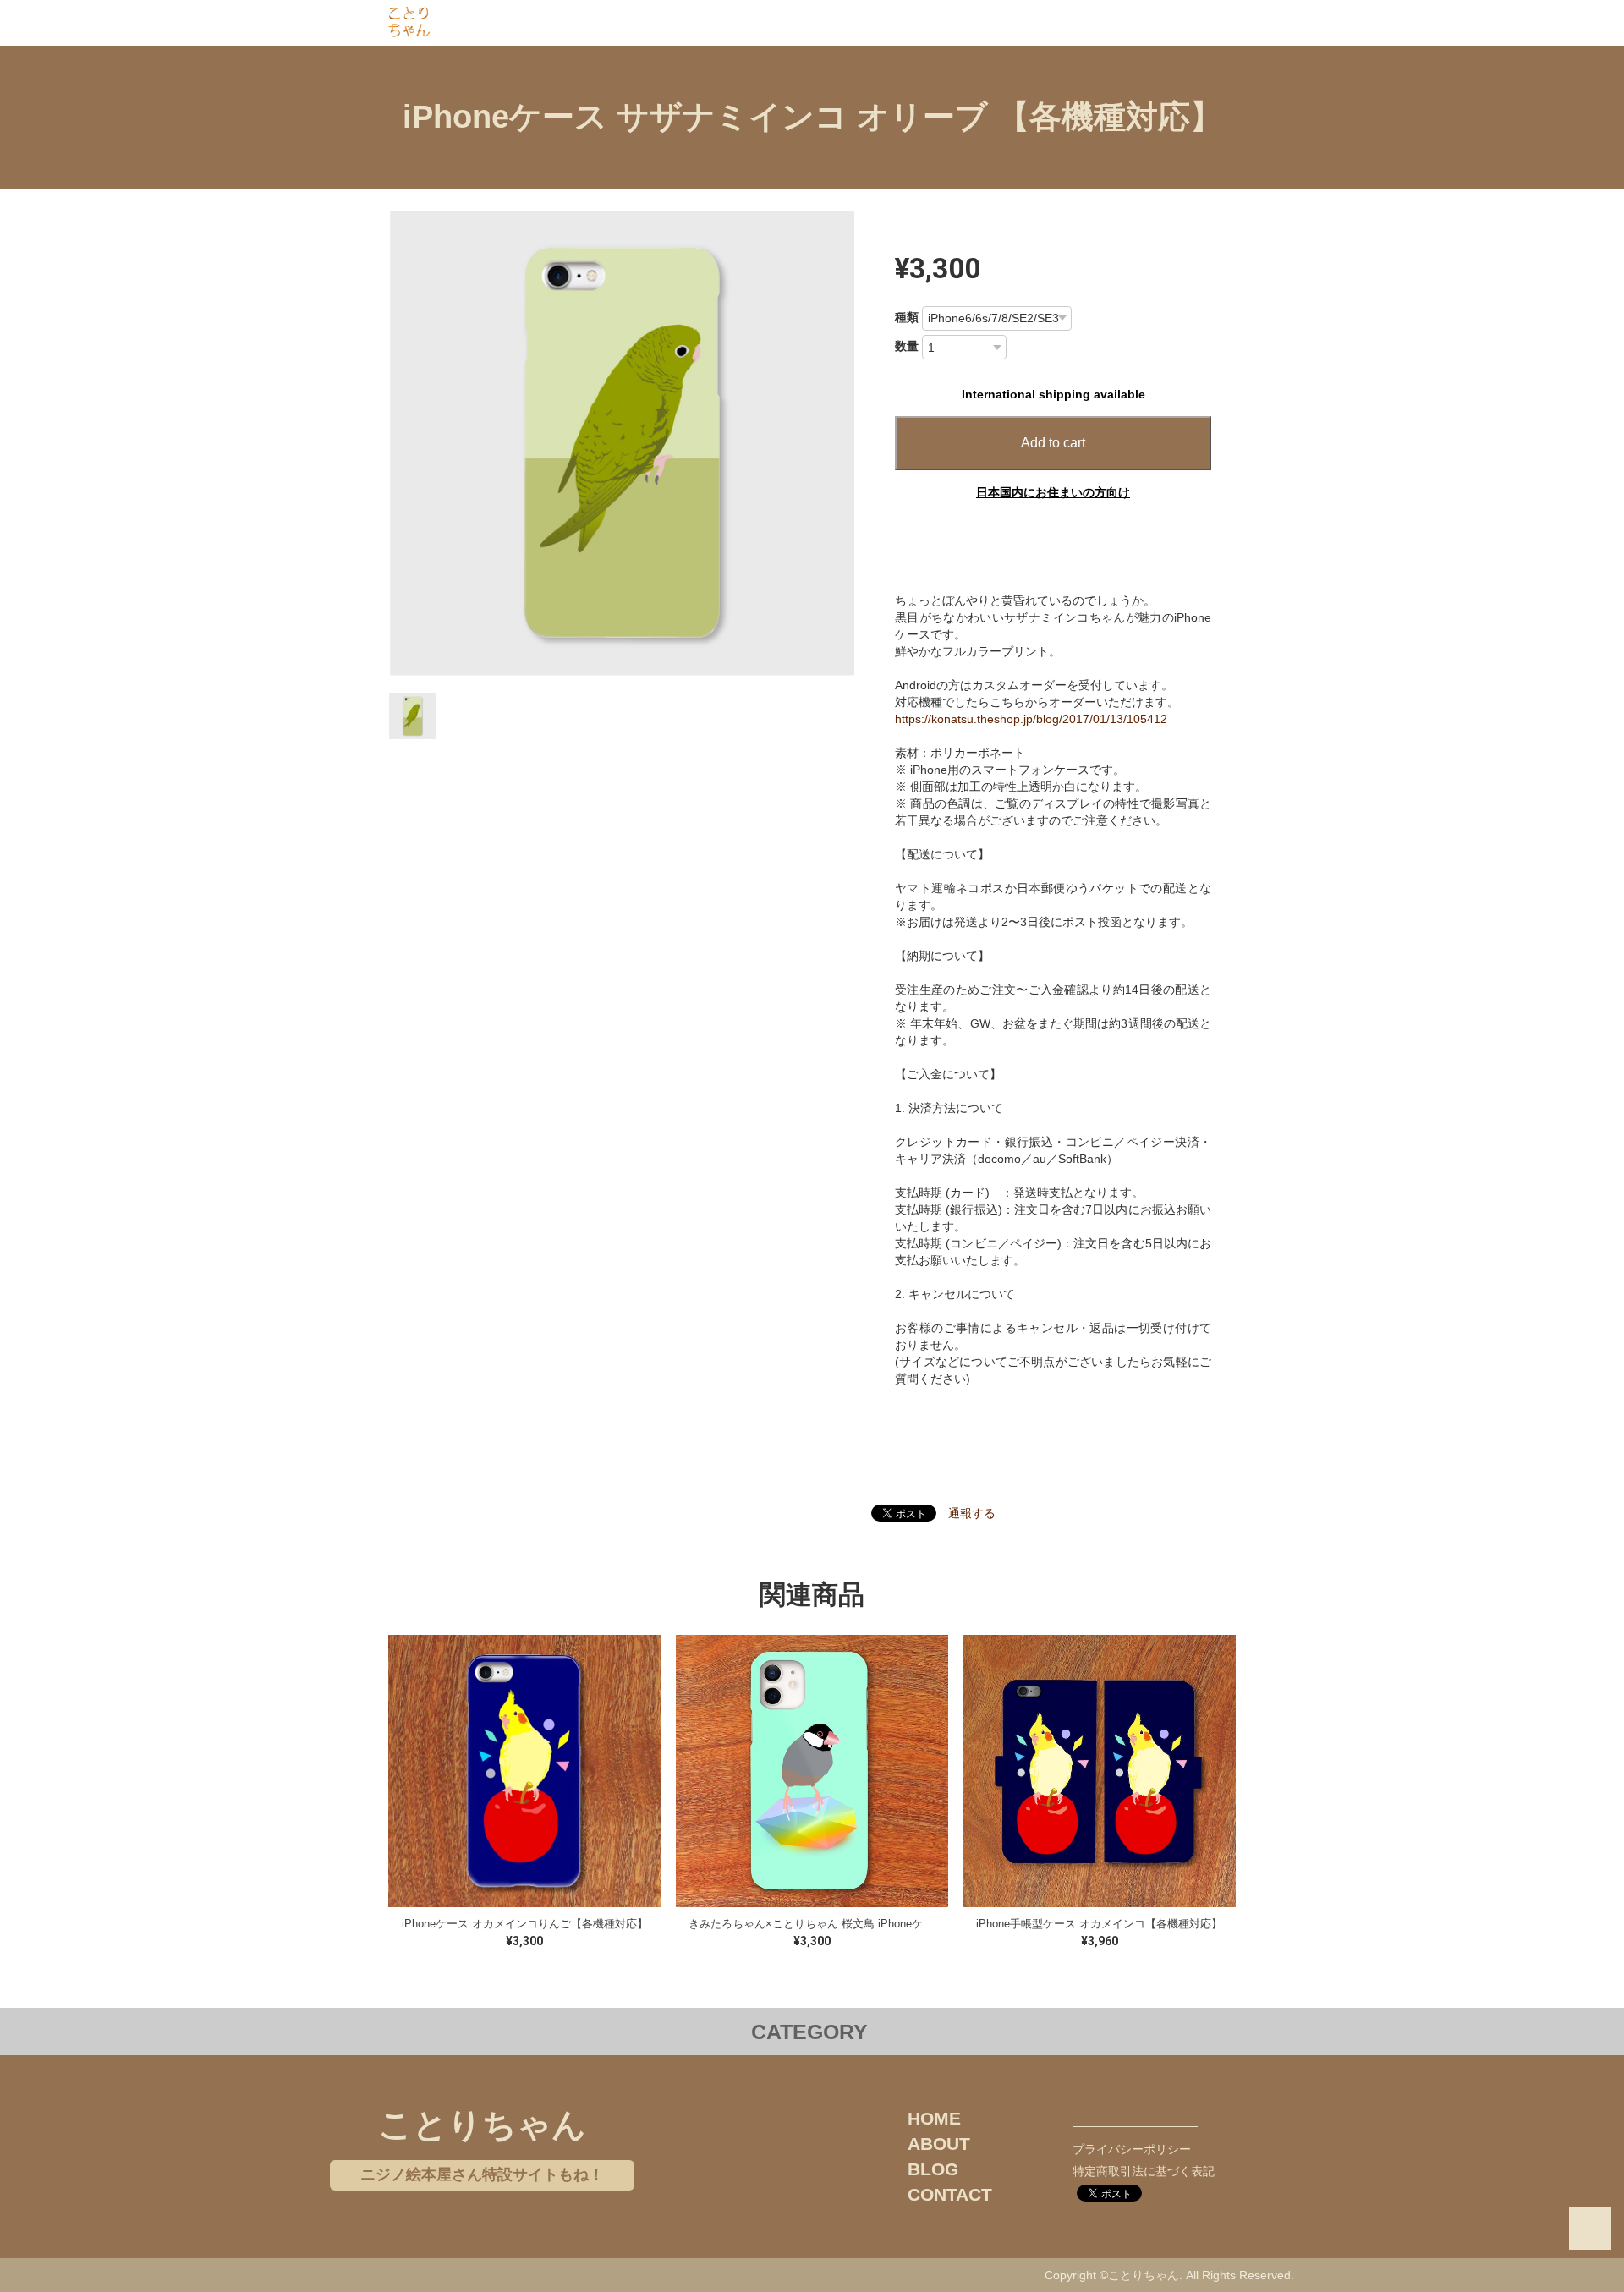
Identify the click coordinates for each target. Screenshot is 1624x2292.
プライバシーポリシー (1132, 2149)
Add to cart (1053, 443)
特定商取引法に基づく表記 (1144, 2171)
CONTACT (950, 2194)
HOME (934, 2118)
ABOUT (939, 2144)
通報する (972, 1513)
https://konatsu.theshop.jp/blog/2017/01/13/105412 (1031, 719)
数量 (907, 346)
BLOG (933, 2169)
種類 (907, 317)
